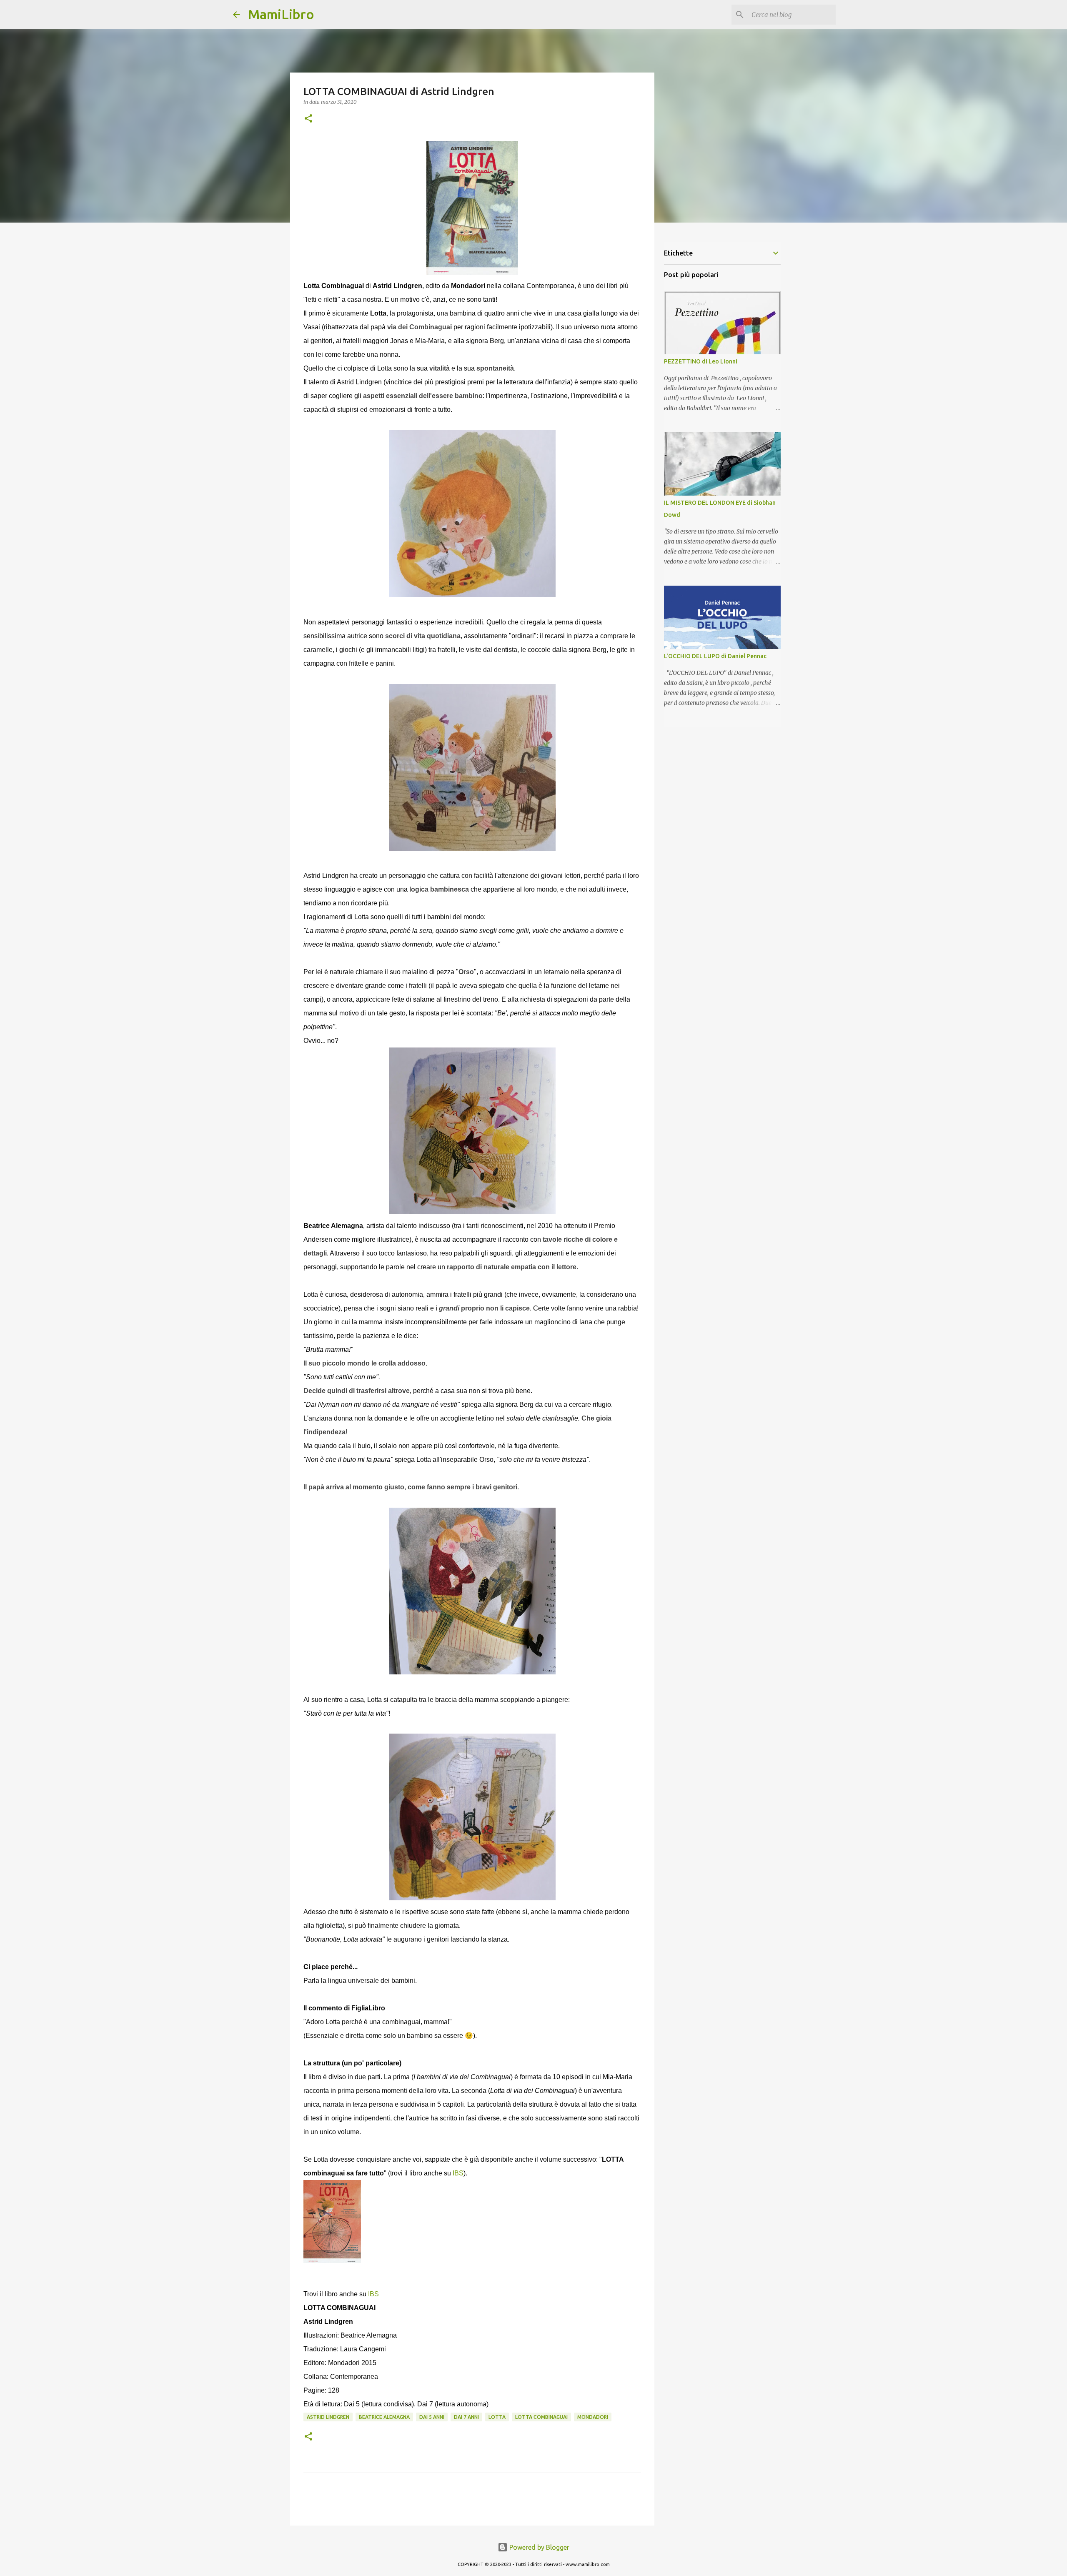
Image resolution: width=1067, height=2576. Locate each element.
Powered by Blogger (539, 2547)
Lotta (497, 2417)
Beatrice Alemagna (384, 2417)
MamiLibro (281, 14)
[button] (308, 119)
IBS (458, 2173)
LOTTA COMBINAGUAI (541, 2417)
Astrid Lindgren (328, 2417)
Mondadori (593, 2417)
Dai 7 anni (466, 2417)
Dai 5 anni (432, 2417)
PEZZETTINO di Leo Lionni (701, 361)
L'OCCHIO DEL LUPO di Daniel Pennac (715, 656)
